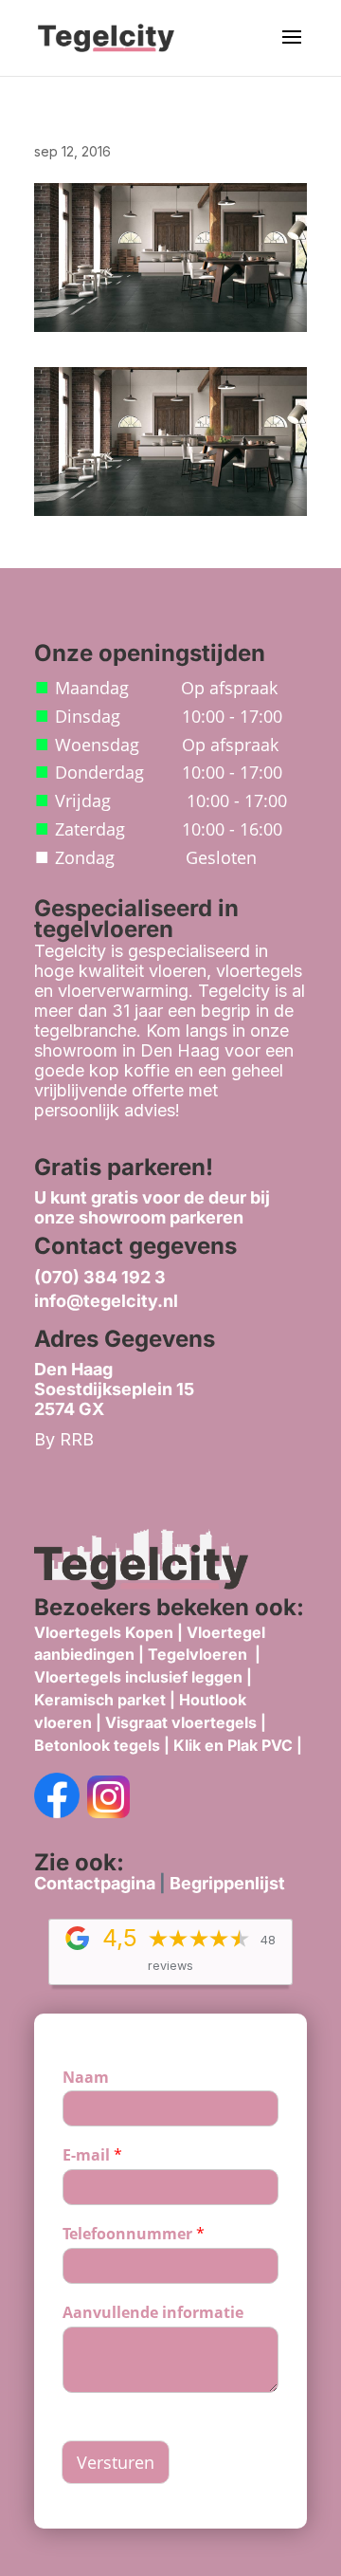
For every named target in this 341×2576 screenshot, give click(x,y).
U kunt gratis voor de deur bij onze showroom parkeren (152, 1207)
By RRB (64, 1439)
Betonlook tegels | (102, 1745)
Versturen (116, 2462)
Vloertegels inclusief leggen (138, 1677)
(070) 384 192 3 (100, 1277)
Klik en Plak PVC (233, 1745)
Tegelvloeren (199, 1654)
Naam (86, 2078)
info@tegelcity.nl (106, 1301)
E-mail (92, 2155)
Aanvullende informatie (153, 2313)
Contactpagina (95, 1883)
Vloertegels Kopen (104, 1632)
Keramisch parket (100, 1700)
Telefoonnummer (134, 2234)
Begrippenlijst (227, 1883)
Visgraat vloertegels (181, 1722)
